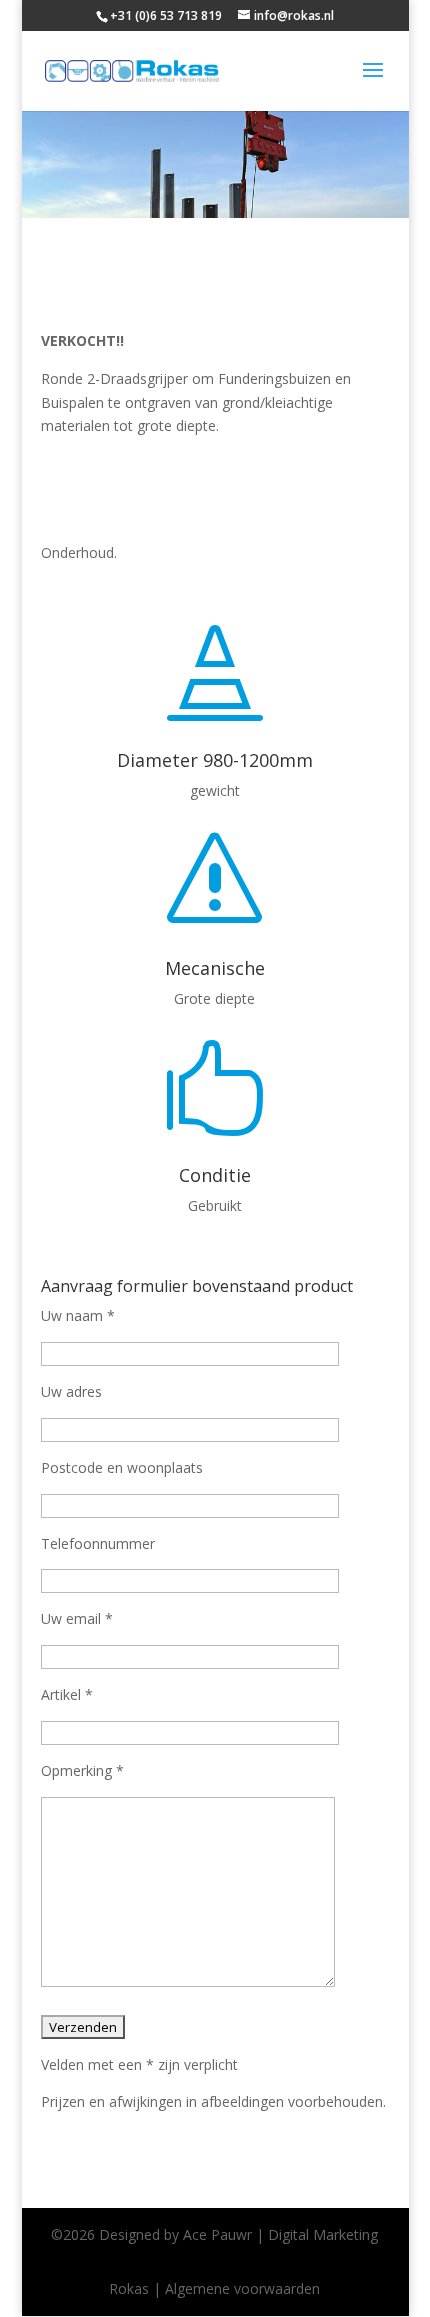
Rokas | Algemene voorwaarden (214, 2288)
